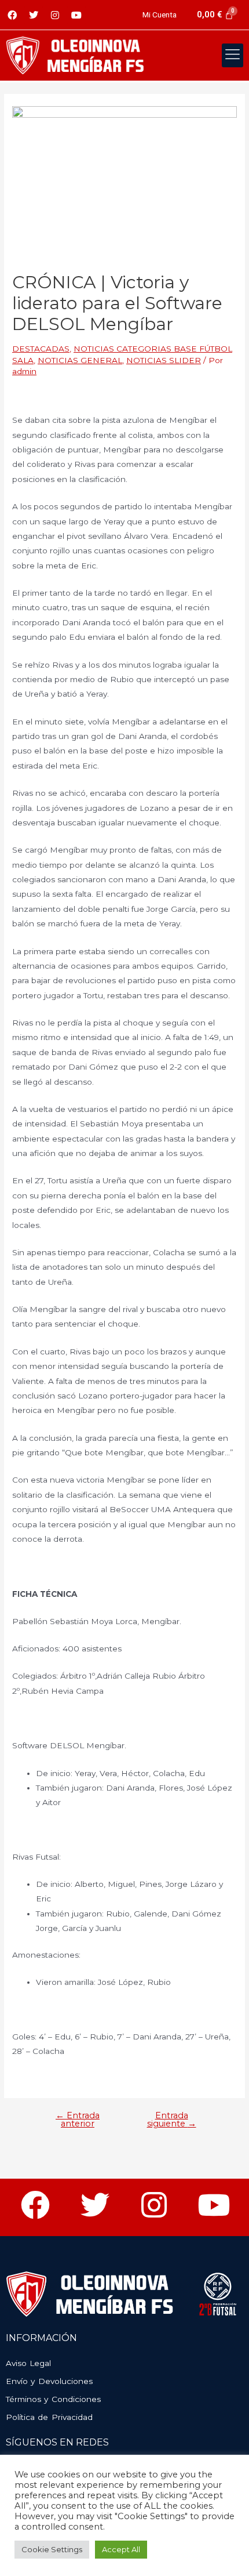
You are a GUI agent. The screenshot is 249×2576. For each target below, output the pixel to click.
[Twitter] (34, 15)
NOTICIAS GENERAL (80, 360)
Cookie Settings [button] (52, 2549)
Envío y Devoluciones (49, 2381)
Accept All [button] (121, 2549)
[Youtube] (76, 15)
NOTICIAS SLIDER (164, 360)
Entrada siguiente (172, 2120)
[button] (233, 56)
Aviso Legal (28, 2363)
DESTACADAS (41, 349)
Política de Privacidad (49, 2417)
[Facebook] (12, 15)
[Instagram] (55, 15)
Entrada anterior (78, 2120)
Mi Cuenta (160, 15)
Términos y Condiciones (53, 2399)
